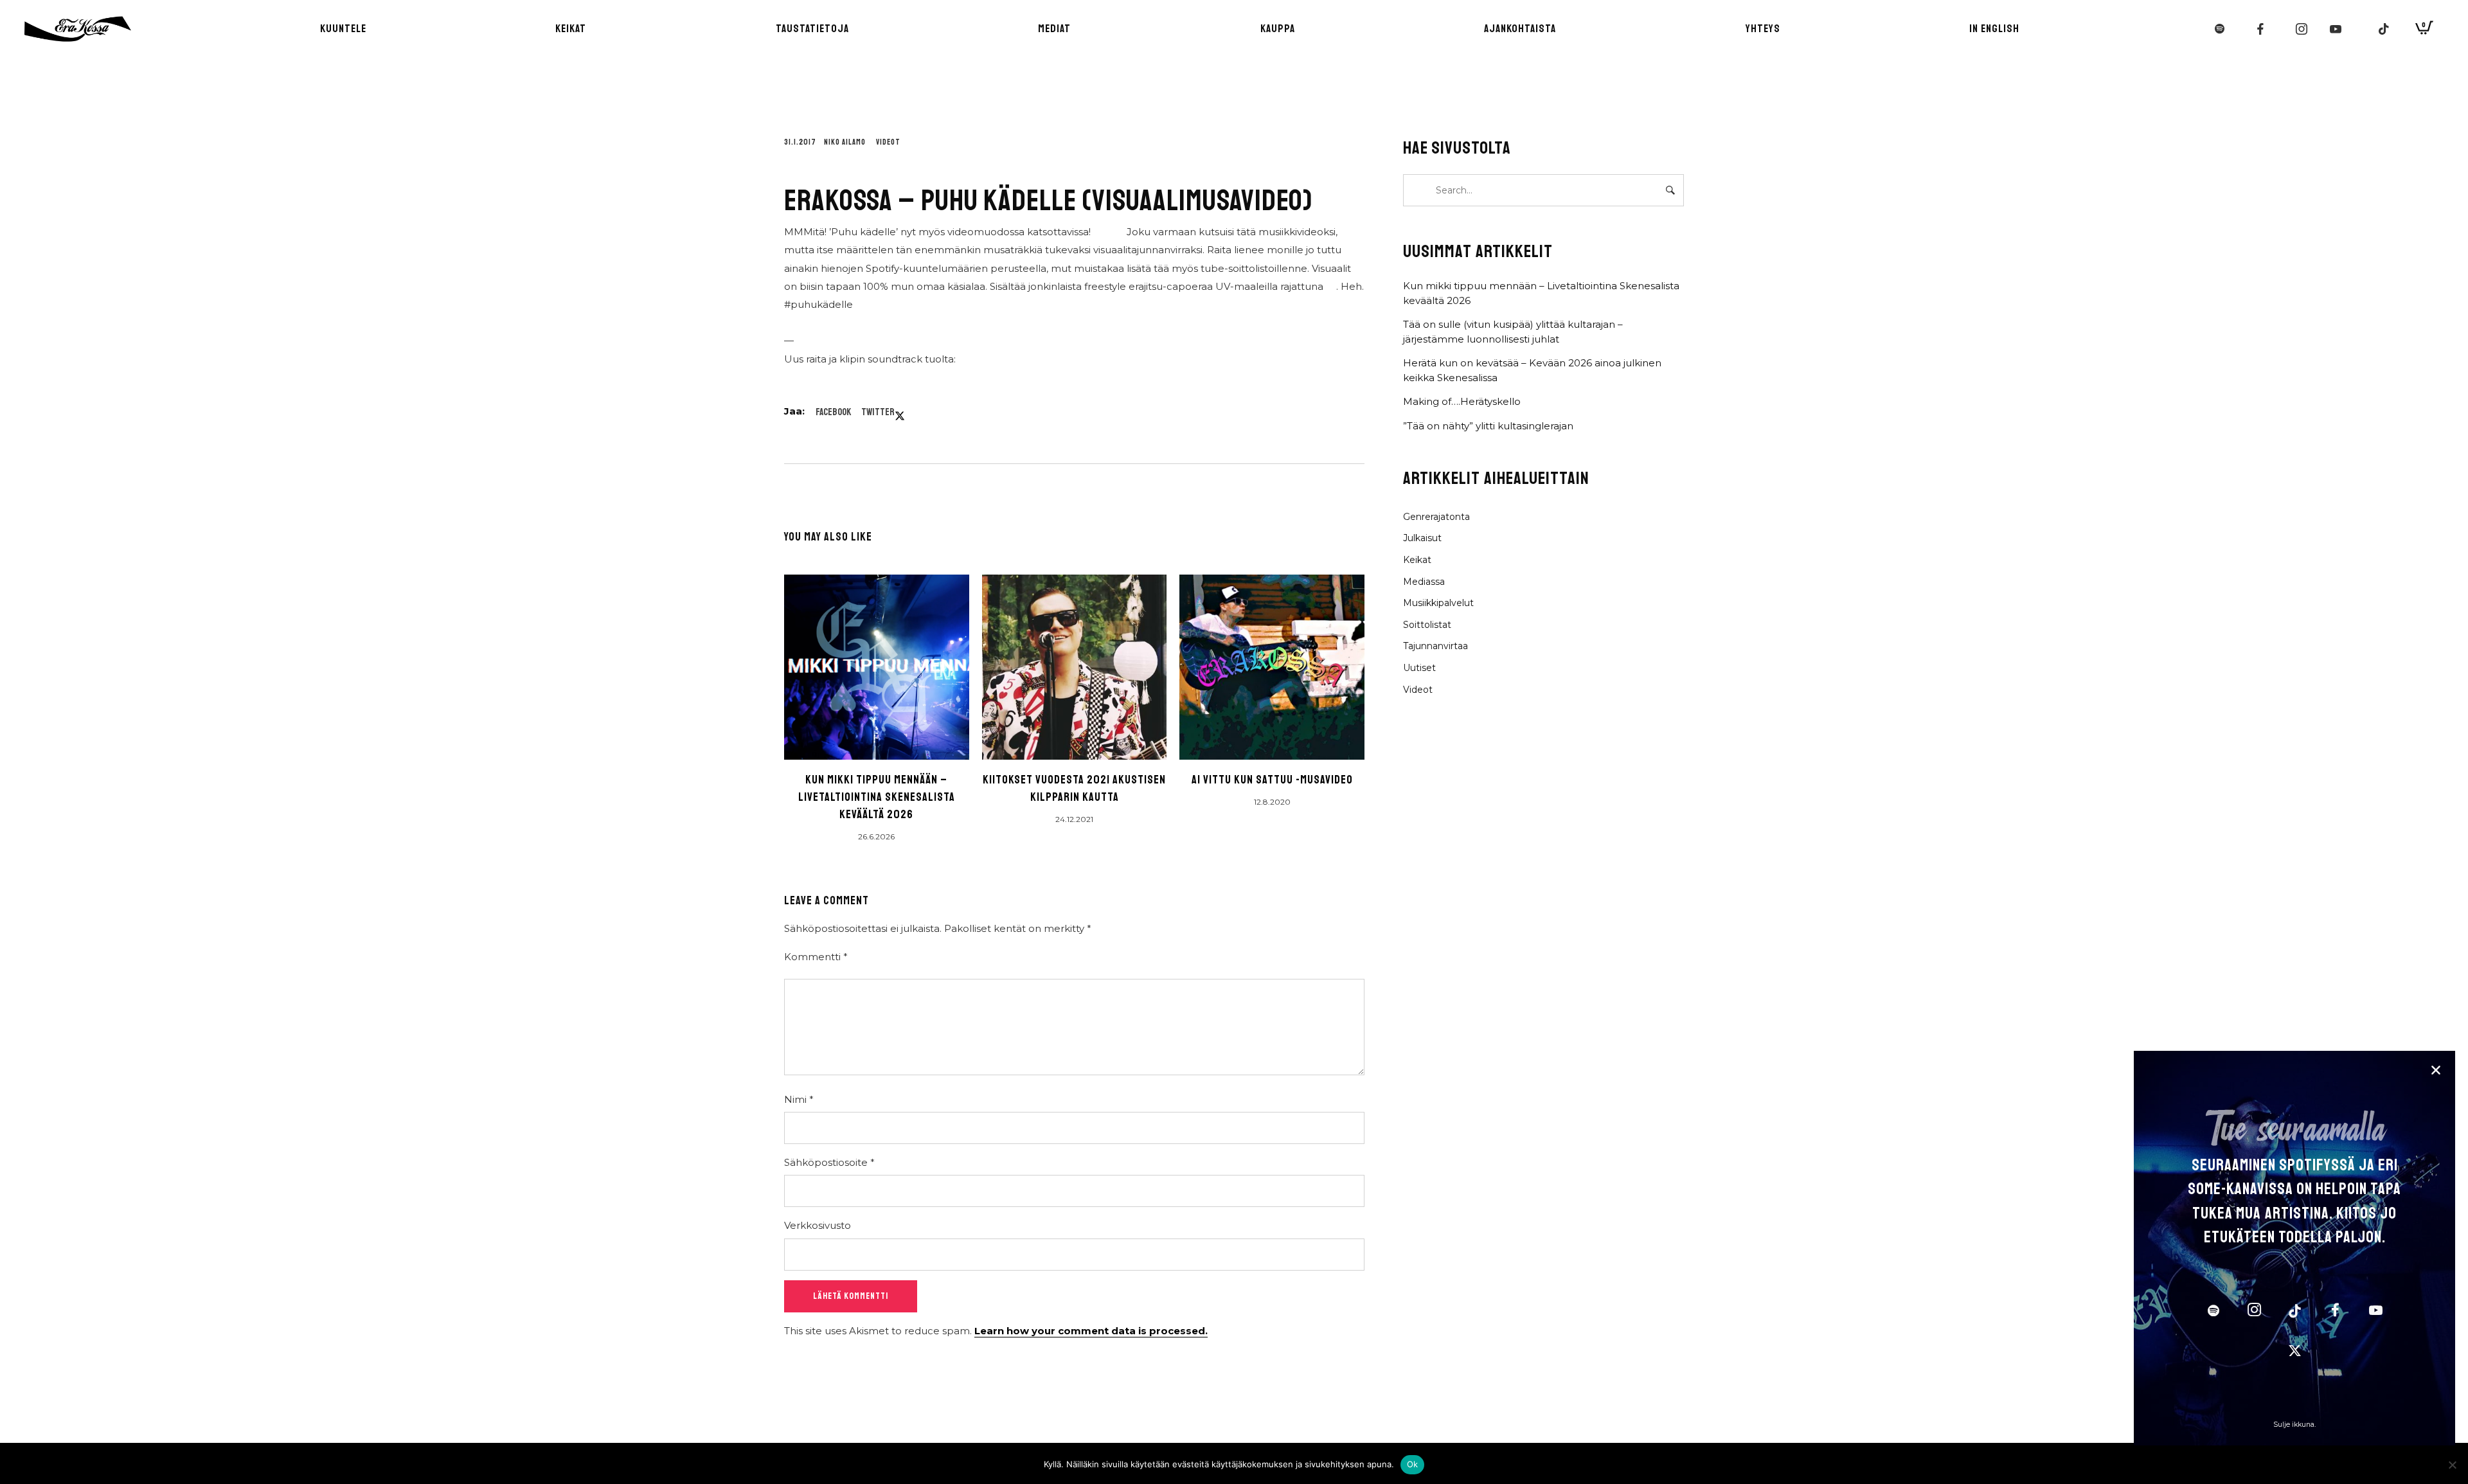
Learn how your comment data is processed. (1091, 1331)
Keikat (1417, 560)
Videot (888, 142)
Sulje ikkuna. (2294, 1425)
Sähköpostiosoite (829, 1162)
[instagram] (2254, 1312)
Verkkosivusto (818, 1225)
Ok (1413, 1464)
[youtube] (2376, 1317)
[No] (2452, 1465)
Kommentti (816, 957)
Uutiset (1419, 668)
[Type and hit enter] (1670, 190)
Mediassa (1424, 582)
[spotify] (2213, 1312)
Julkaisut (1422, 538)
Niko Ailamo (845, 142)
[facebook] (2335, 1312)
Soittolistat (1427, 625)
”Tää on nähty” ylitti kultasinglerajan (1488, 426)
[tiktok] (2294, 1312)
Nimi (799, 1099)
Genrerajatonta (1436, 517)
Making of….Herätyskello (1462, 401)
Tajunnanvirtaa (1435, 646)
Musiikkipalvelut (1438, 603)
